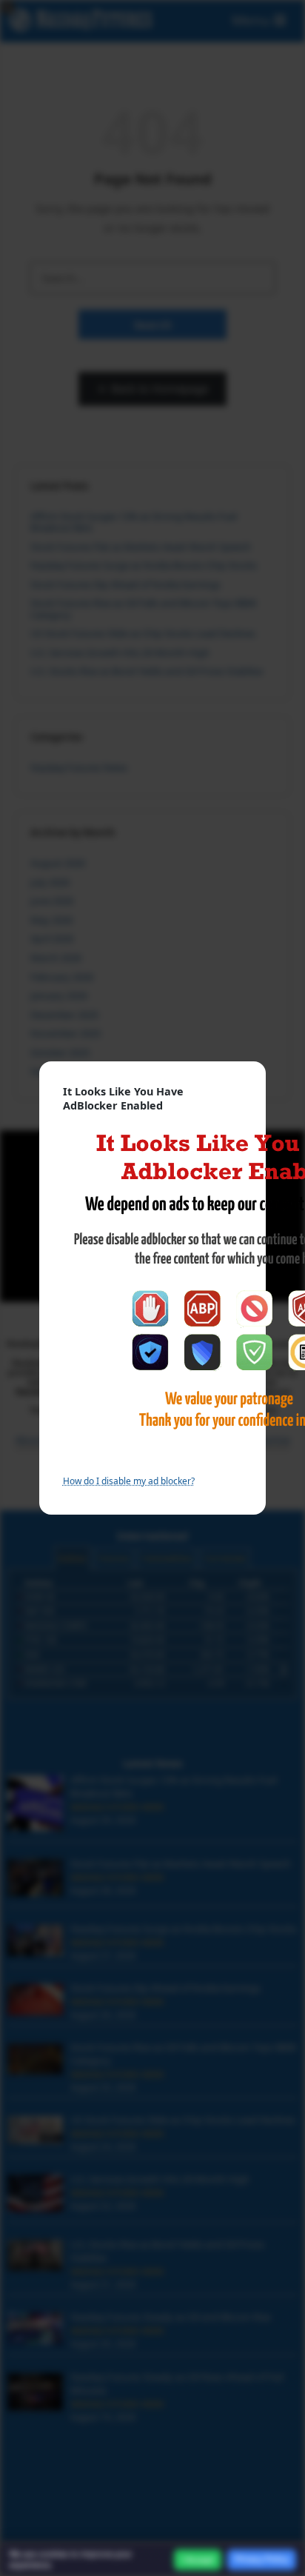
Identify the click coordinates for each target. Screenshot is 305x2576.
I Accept (198, 2560)
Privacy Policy (262, 2559)
